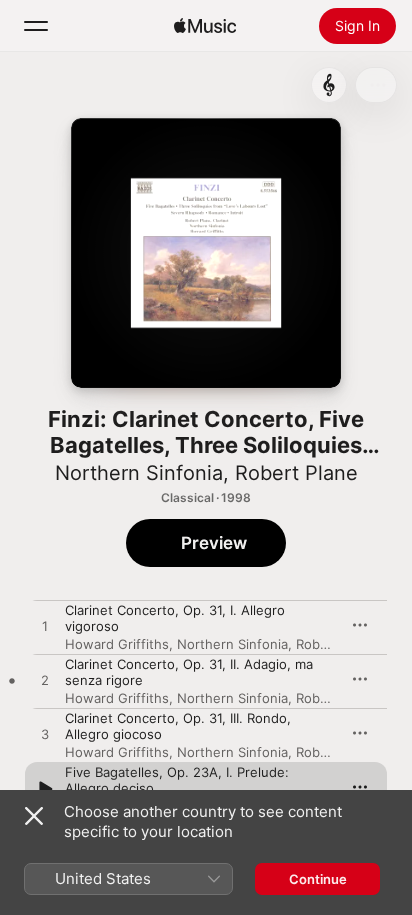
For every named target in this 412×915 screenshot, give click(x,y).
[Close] (34, 816)
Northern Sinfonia (139, 473)
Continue (318, 879)
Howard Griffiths (117, 644)
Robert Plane (296, 473)
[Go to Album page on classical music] (329, 85)
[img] (205, 26)
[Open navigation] (36, 26)
